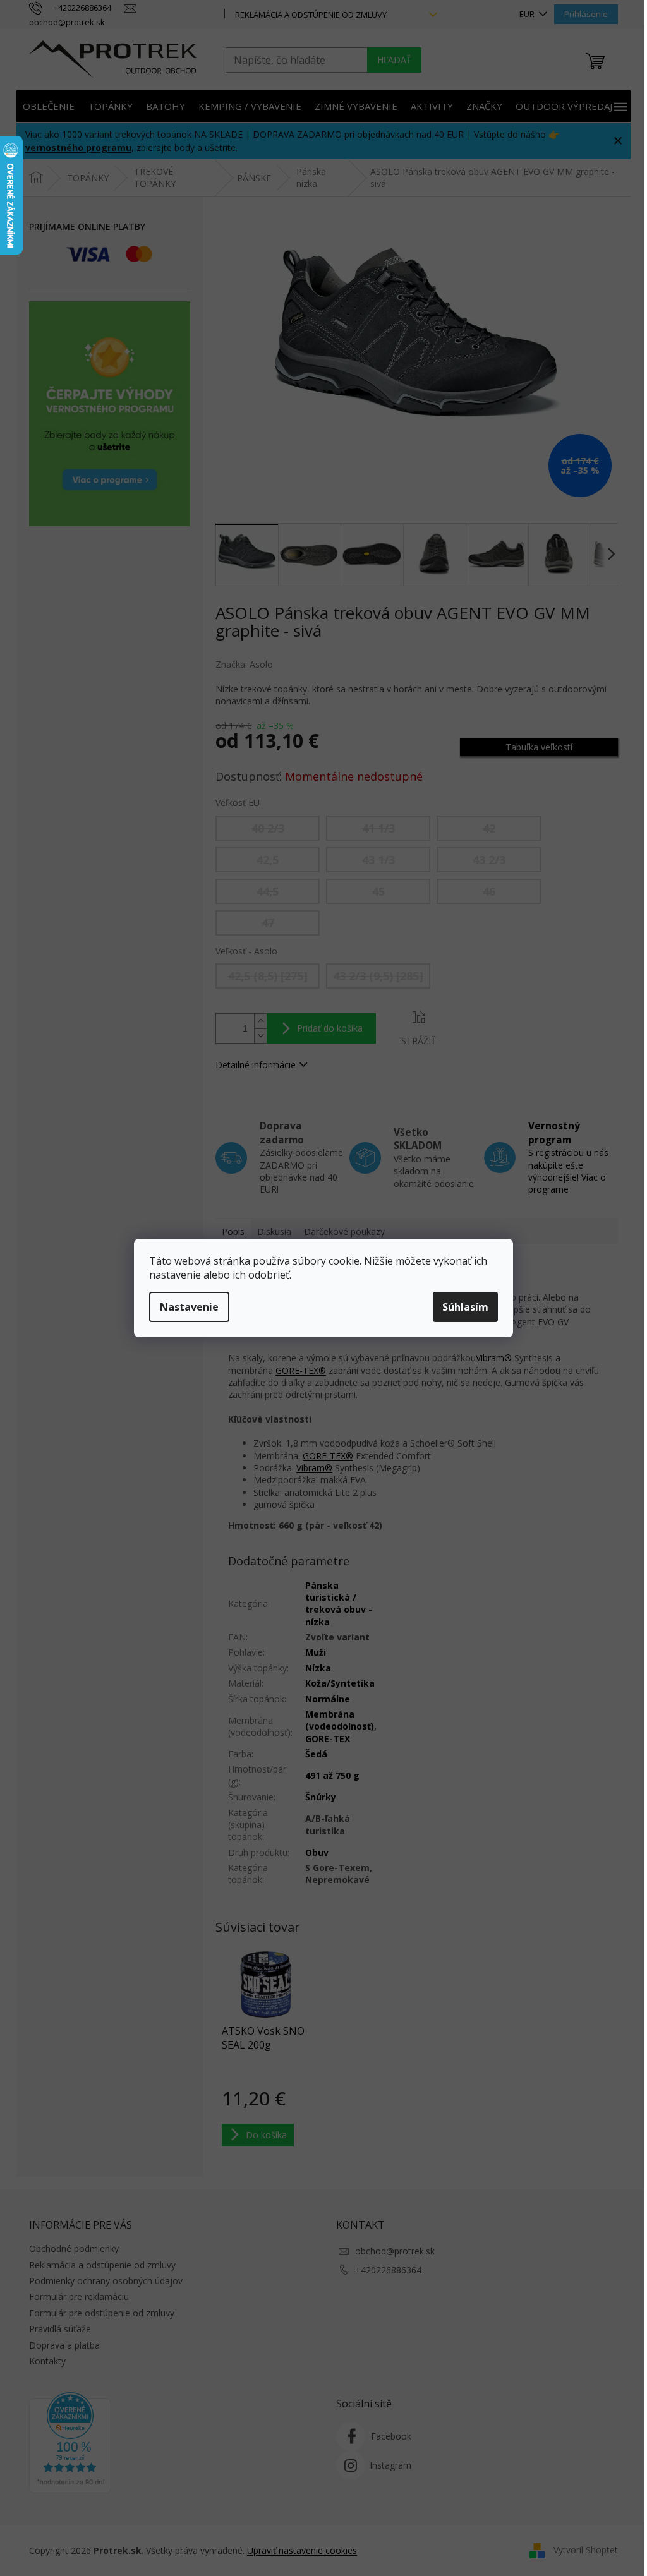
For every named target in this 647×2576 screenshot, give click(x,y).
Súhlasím (465, 1307)
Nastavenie (189, 1307)
